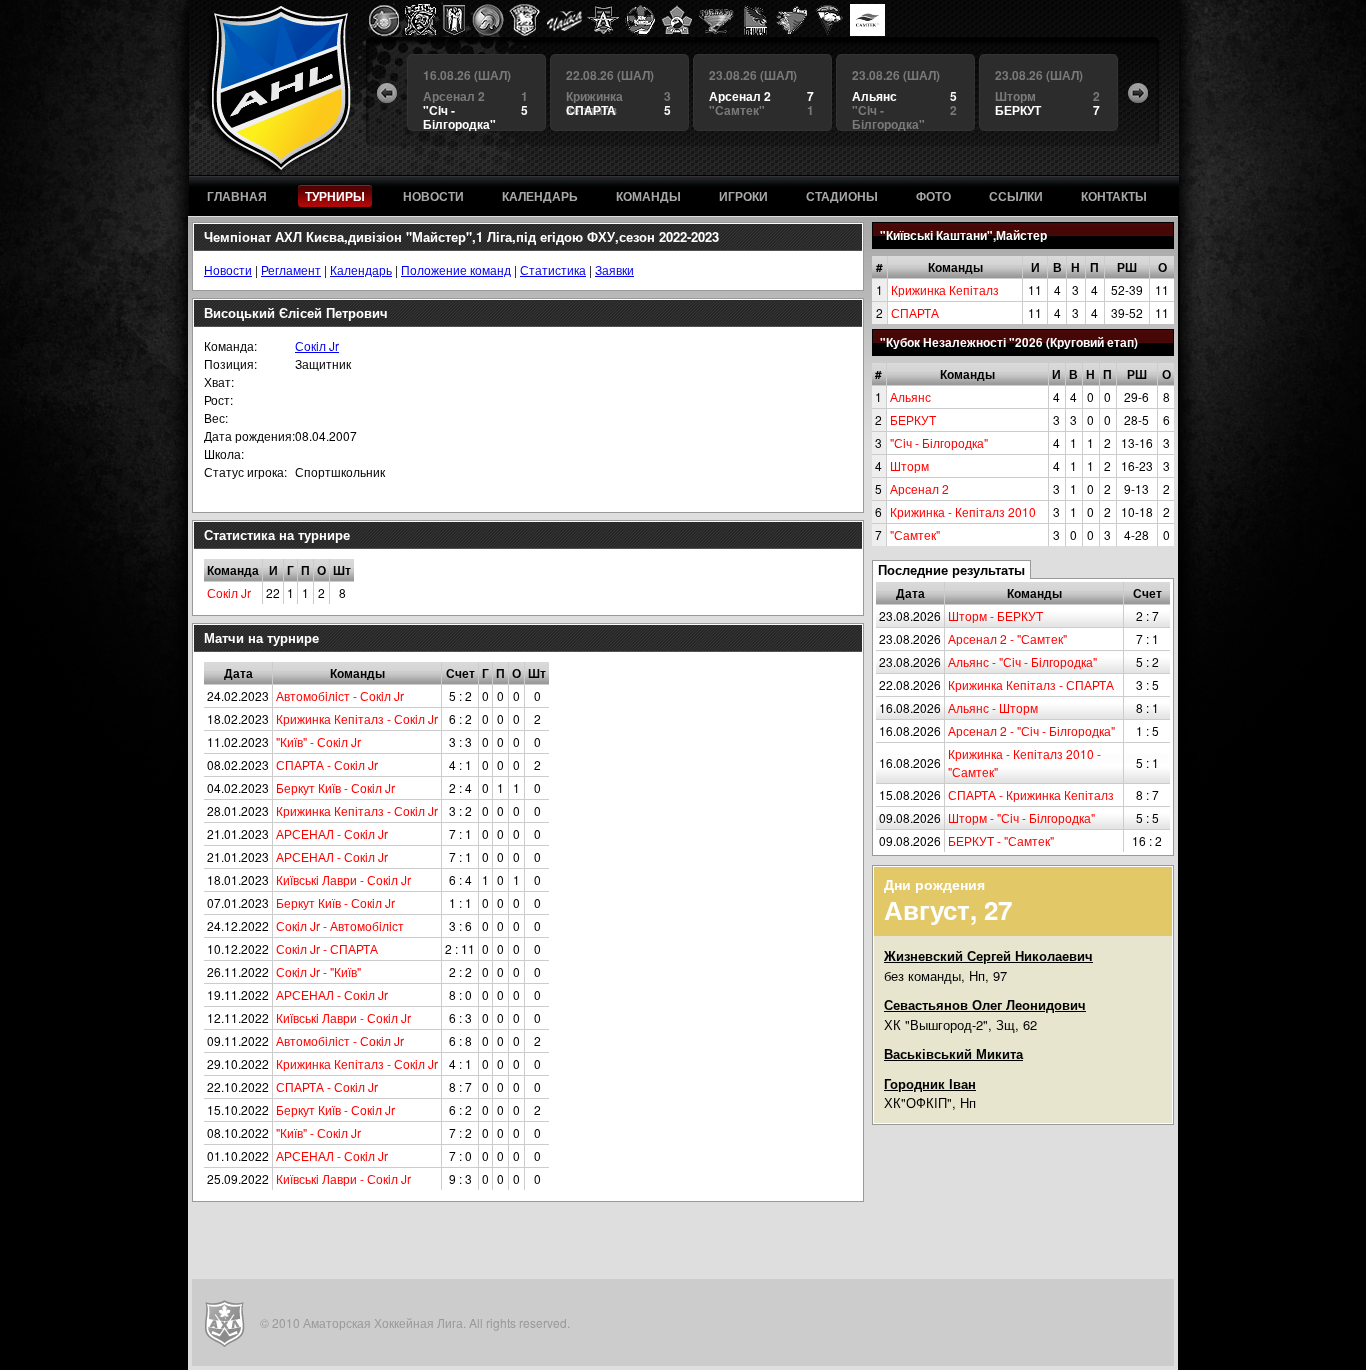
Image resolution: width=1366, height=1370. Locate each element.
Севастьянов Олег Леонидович (985, 1004)
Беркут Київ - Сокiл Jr (335, 787)
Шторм (909, 465)
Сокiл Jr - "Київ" (318, 971)
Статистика (553, 269)
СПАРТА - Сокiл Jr (327, 764)
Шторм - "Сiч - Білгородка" (1021, 817)
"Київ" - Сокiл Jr (318, 741)
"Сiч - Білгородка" (939, 442)
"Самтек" (915, 534)
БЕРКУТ (913, 419)
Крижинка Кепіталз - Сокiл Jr (357, 718)
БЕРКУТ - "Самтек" (1001, 840)
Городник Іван (930, 1083)
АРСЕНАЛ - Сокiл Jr (332, 833)
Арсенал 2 (919, 488)
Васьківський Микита (953, 1053)
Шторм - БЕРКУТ (995, 615)
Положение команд (456, 269)
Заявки (614, 269)
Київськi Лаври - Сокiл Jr (343, 879)
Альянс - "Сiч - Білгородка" (1022, 661)
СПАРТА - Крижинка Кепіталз (1031, 794)
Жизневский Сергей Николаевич (988, 955)
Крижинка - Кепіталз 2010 (963, 511)
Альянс (910, 396)
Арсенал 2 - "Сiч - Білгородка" (1031, 730)
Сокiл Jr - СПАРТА (327, 948)
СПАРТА (915, 312)
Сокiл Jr (317, 345)
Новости (228, 269)
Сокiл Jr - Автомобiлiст (340, 925)
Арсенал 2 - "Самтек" (1007, 638)
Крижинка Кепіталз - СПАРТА (1031, 684)
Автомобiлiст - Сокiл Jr (340, 695)
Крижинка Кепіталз (945, 289)
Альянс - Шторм (993, 707)
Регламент (291, 269)
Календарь (361, 269)
